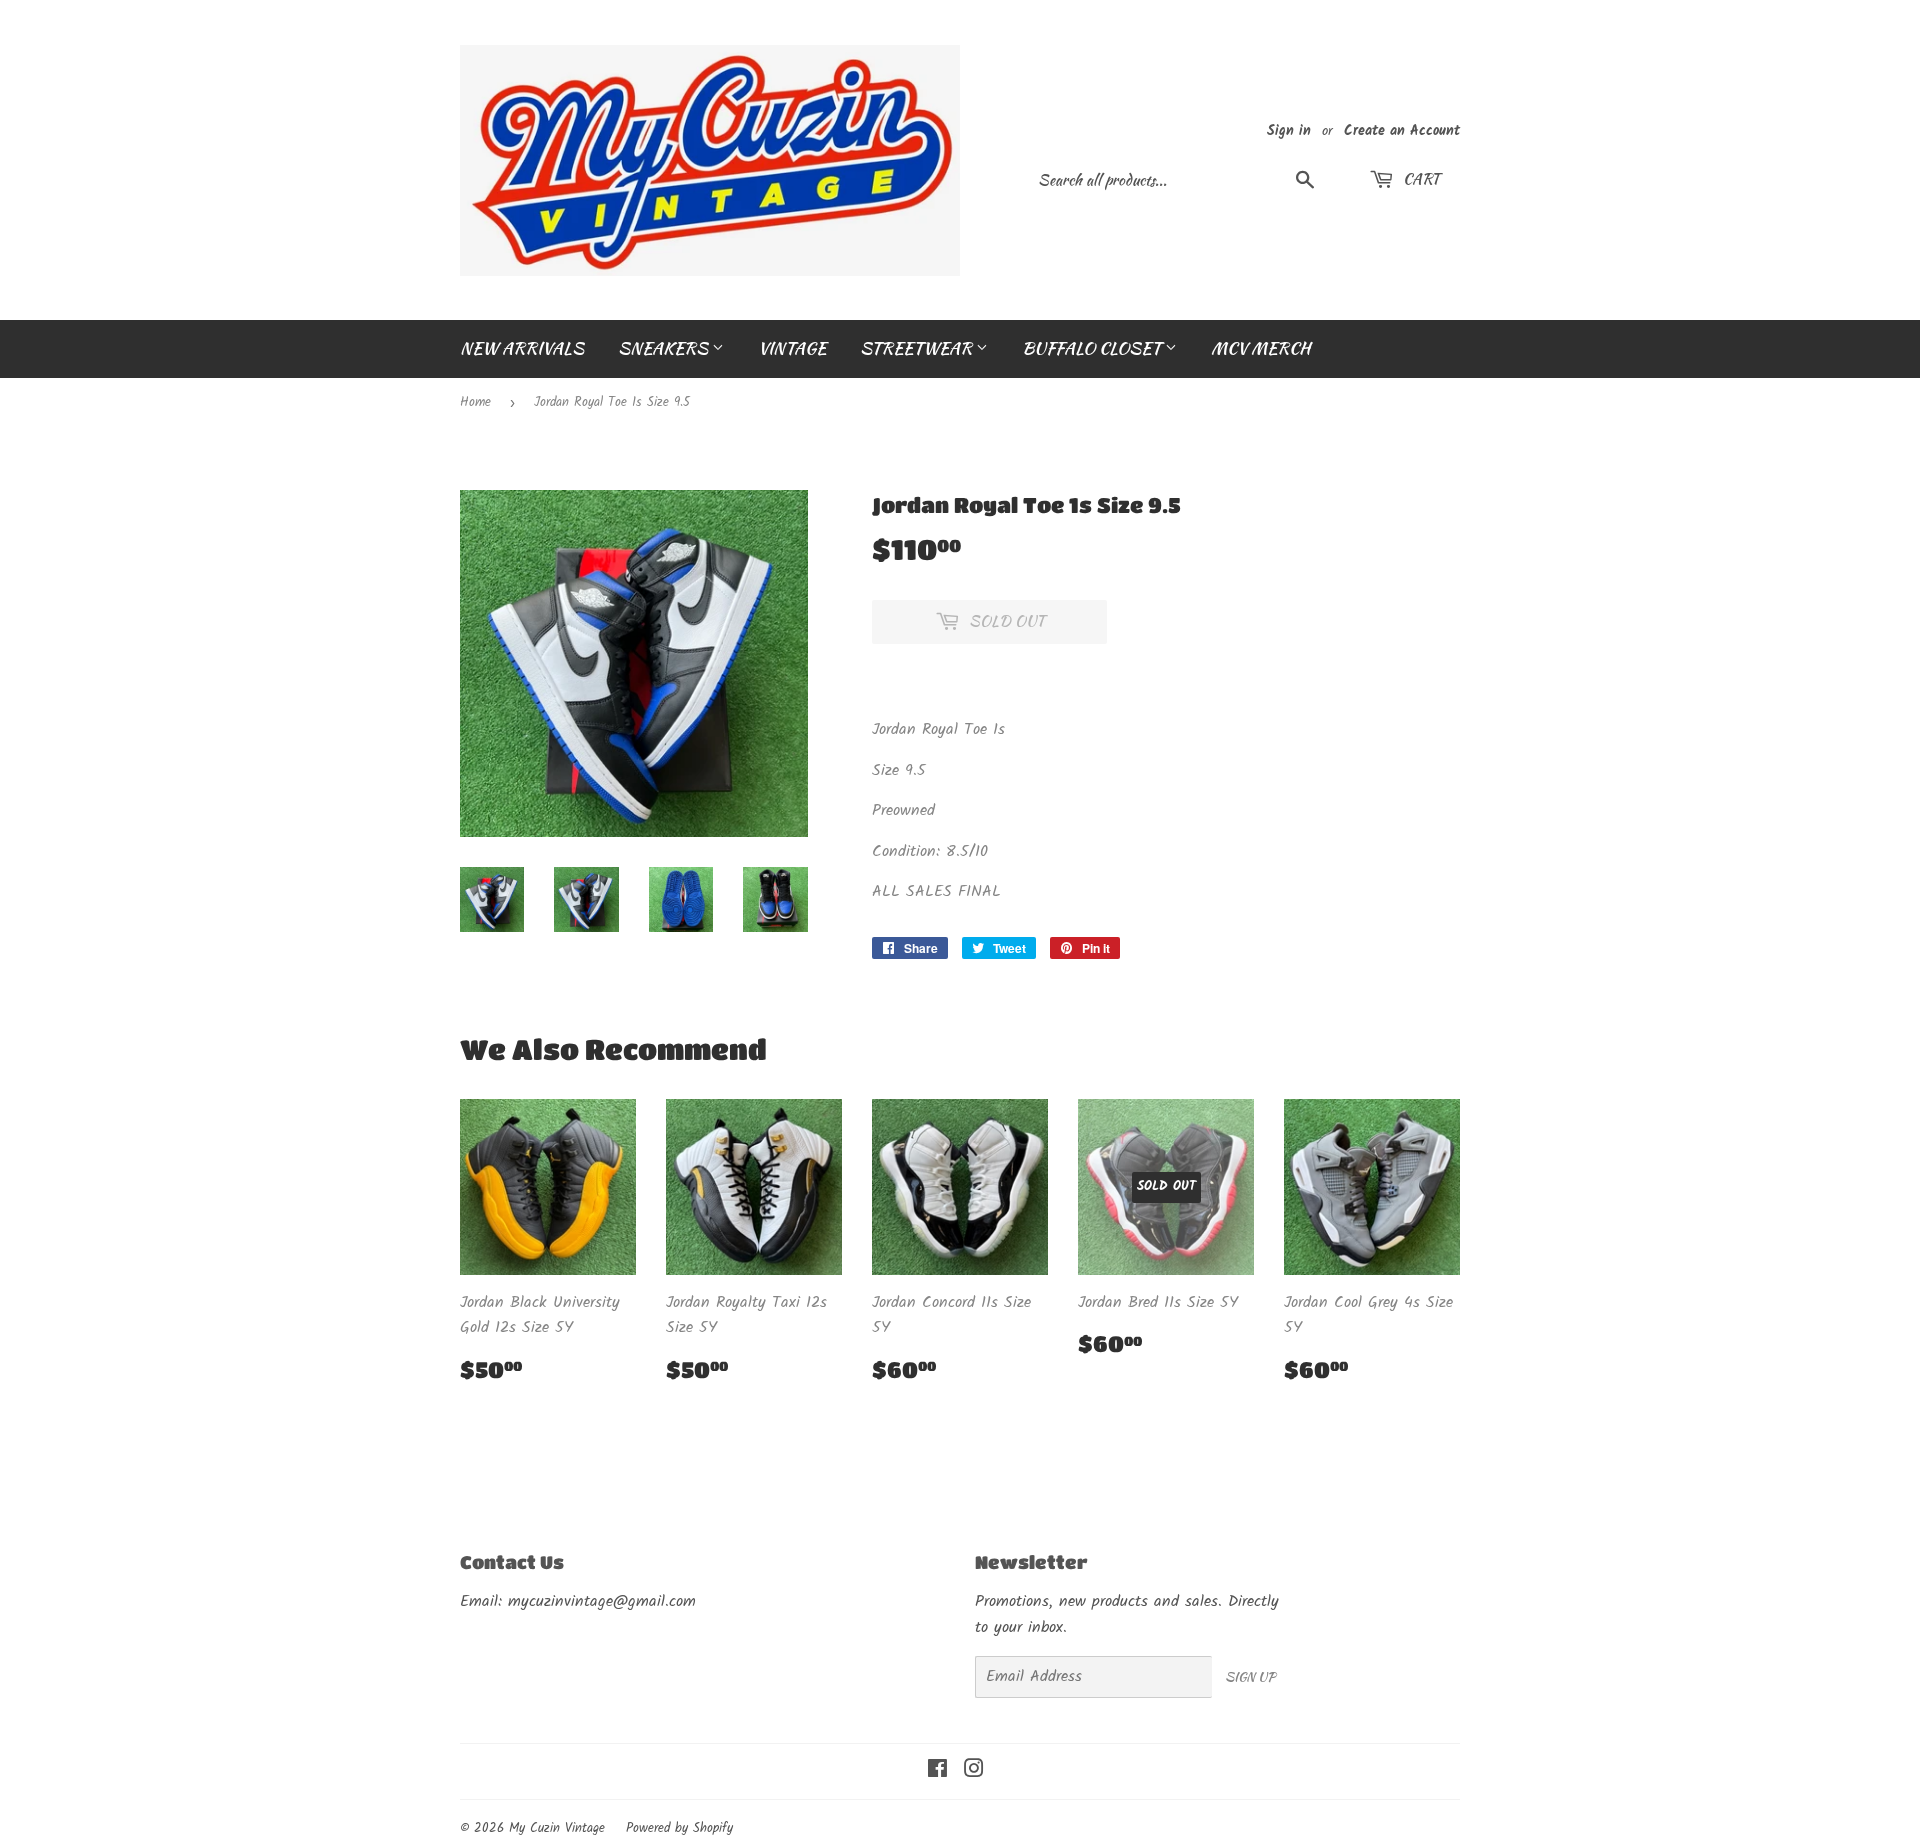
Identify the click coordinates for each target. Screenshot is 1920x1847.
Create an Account (1402, 131)
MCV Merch (1260, 348)
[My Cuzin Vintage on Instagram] (974, 1771)
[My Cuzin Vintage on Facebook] (937, 1771)
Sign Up (1250, 1676)
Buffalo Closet (1093, 348)
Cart (1419, 179)
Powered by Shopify (679, 1828)
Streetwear (918, 348)
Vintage (792, 348)
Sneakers (665, 348)
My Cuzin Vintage (557, 1828)
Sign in (1289, 131)
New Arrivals (522, 348)
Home (475, 402)
